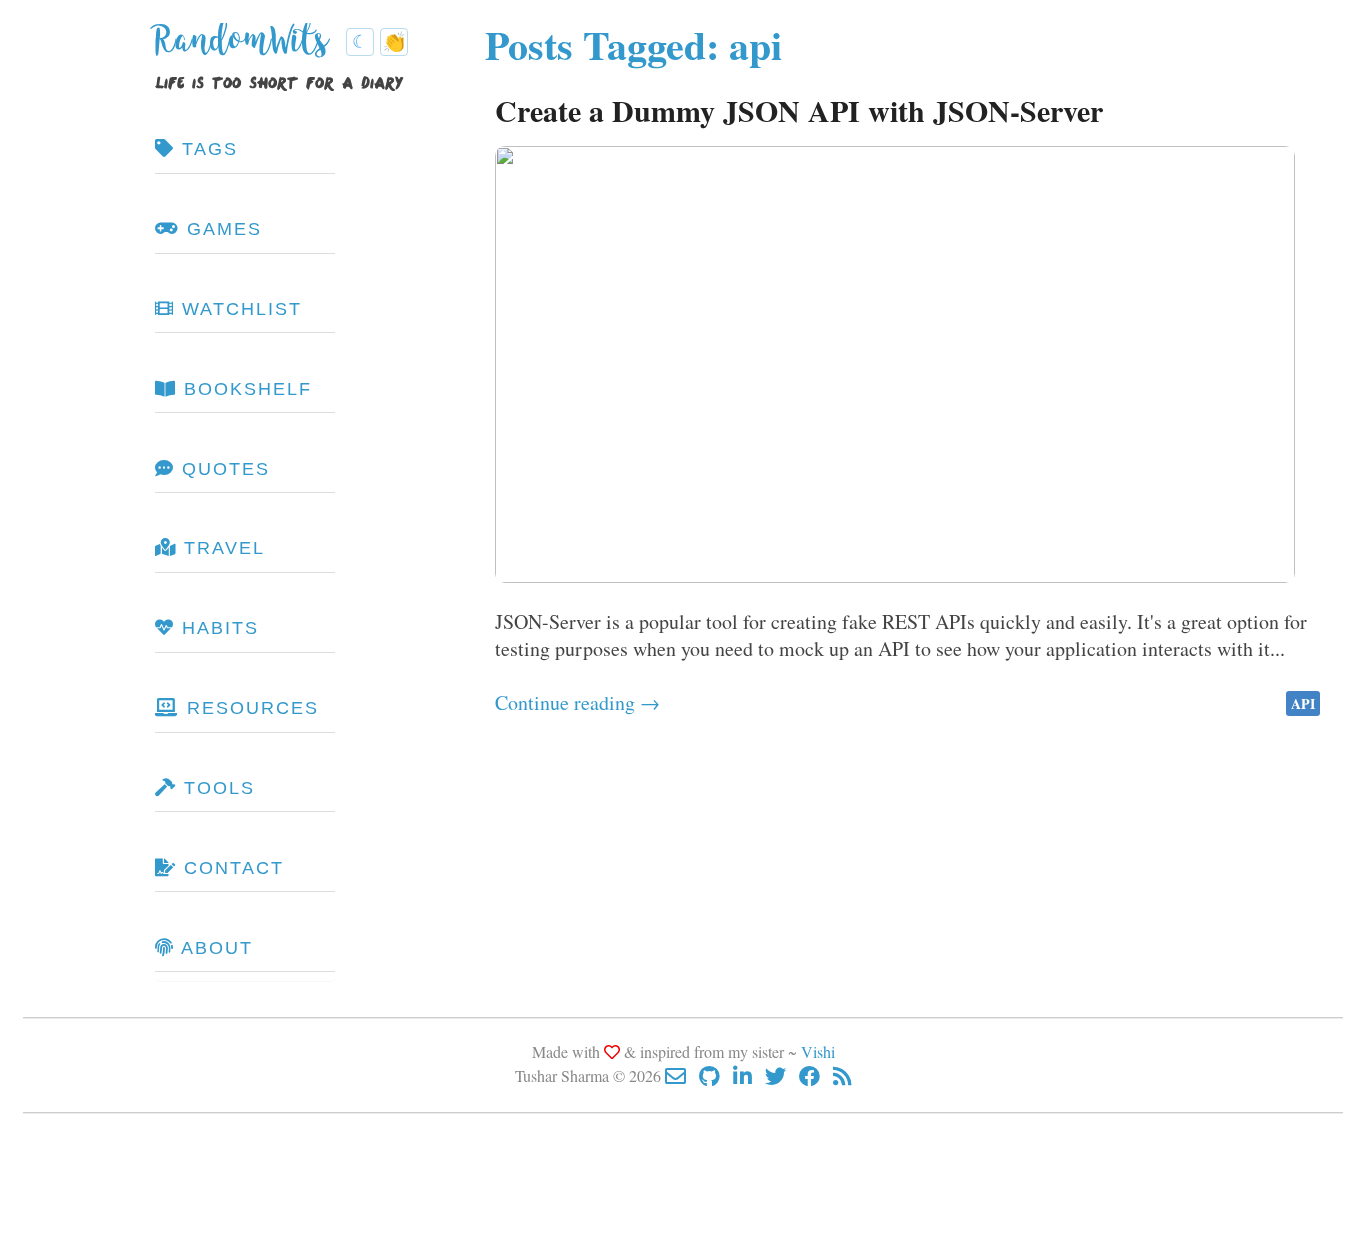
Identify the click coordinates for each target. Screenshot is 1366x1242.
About (214, 948)
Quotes (222, 469)
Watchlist (238, 309)
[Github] (716, 1075)
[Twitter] (782, 1075)
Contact (230, 868)
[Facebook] (816, 1075)
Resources (249, 708)
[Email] (682, 1075)
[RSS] (842, 1075)
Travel (221, 548)
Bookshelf (244, 389)
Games (221, 229)
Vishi (818, 1051)
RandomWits (246, 48)
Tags (206, 149)
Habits (217, 628)
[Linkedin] (749, 1075)
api (1303, 703)
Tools (216, 788)
